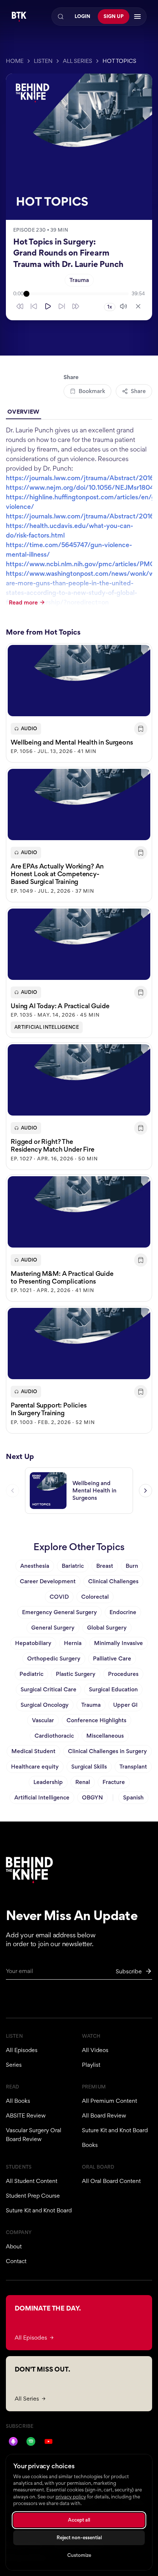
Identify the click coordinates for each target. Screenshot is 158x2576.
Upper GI (125, 1705)
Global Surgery (107, 1628)
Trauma (79, 280)
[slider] (78, 294)
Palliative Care (112, 1658)
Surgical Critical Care (49, 1689)
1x (110, 307)
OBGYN (92, 1797)
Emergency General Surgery (60, 1612)
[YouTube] (49, 2441)
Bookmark (92, 391)
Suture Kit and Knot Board (115, 2130)
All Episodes (22, 2050)
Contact (16, 2261)
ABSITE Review (26, 2115)
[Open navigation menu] (137, 17)
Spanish (133, 1797)
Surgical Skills (89, 1767)
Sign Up (114, 16)
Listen (43, 61)
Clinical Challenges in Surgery (107, 1751)
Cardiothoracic (54, 1736)
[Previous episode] (12, 1491)
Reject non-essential (79, 2538)
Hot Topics (119, 61)
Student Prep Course (33, 2196)
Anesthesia (35, 1566)
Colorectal (95, 1597)
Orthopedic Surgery (54, 1658)
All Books (18, 2101)
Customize (79, 2555)
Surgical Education (113, 1689)
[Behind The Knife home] (19, 17)
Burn (132, 1566)
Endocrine (123, 1612)
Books (90, 2145)
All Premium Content (109, 2101)
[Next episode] (146, 1491)
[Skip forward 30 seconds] (76, 306)
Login (82, 16)
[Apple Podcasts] (13, 2441)
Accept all (79, 2520)
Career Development (48, 1581)
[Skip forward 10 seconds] (62, 306)
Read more (23, 602)
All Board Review (104, 2115)
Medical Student (33, 1751)
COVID (59, 1597)
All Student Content (32, 2181)
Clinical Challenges (113, 1581)
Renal (83, 1782)
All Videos (95, 2050)
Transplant (133, 1767)
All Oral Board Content (111, 2181)
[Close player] (138, 306)
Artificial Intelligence (47, 1027)
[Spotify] (31, 2441)
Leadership (48, 1782)
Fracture (114, 1782)
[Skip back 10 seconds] (34, 306)
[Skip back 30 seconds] (20, 306)
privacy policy (71, 2497)
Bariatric (73, 1566)
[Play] (48, 306)
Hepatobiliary (33, 1643)
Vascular (43, 1720)
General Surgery (53, 1628)
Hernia (73, 1643)
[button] (79, 703)
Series (14, 2065)
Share (138, 391)
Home (15, 61)
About (14, 2246)
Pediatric (31, 1674)
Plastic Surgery (76, 1674)
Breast (105, 1566)
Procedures (123, 1674)
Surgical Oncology (45, 1705)
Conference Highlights (96, 1720)
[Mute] (123, 306)
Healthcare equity (35, 1767)
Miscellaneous (105, 1736)
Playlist (91, 2065)
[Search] (61, 17)
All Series (78, 61)
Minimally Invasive (118, 1643)
